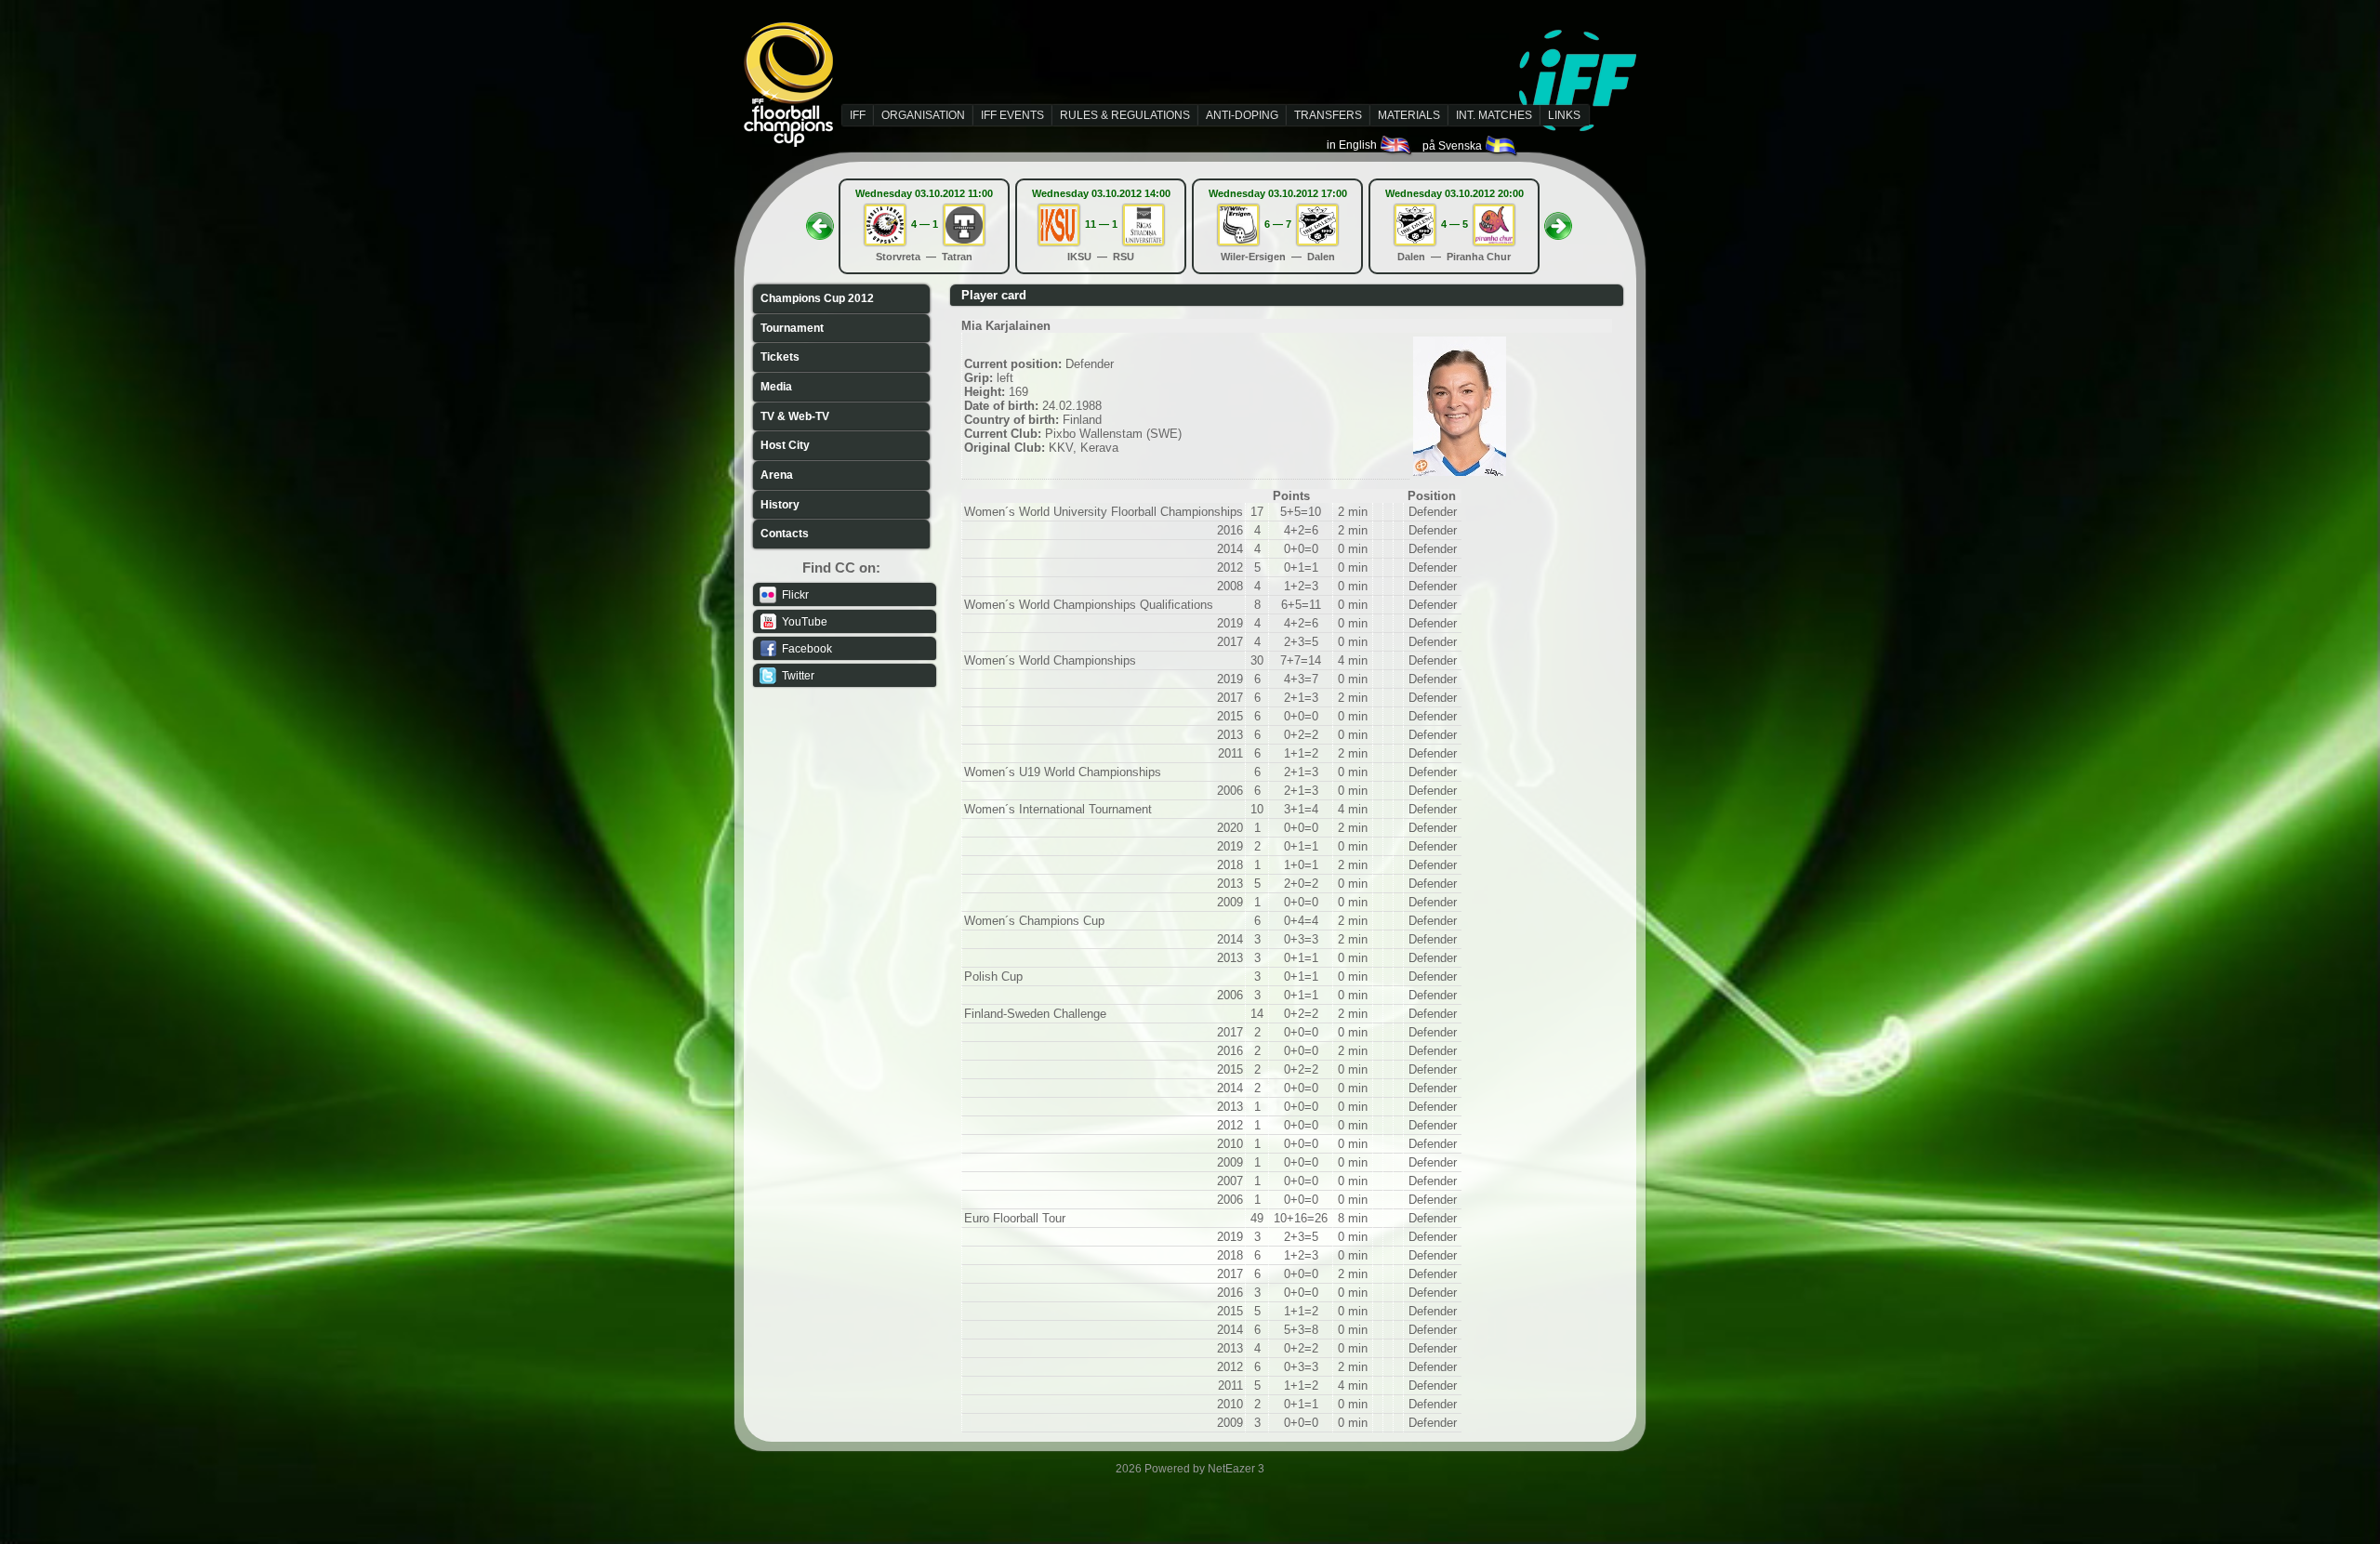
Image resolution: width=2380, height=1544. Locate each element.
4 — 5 (1454, 224)
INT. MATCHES (1494, 115)
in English (1353, 145)
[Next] (1558, 220)
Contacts (785, 534)
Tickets (780, 357)
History (780, 505)
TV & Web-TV (795, 416)
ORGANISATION (923, 115)
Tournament (792, 328)
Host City (785, 445)
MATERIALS (1409, 115)
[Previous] (820, 220)
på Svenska (1454, 146)
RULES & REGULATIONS (1125, 115)
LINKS (1564, 115)
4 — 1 (925, 224)
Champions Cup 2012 (817, 298)
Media (776, 387)
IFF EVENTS (1012, 115)
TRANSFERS (1328, 115)
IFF (858, 115)
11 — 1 (1101, 224)
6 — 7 (1278, 224)
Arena (777, 475)
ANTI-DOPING (1242, 115)
